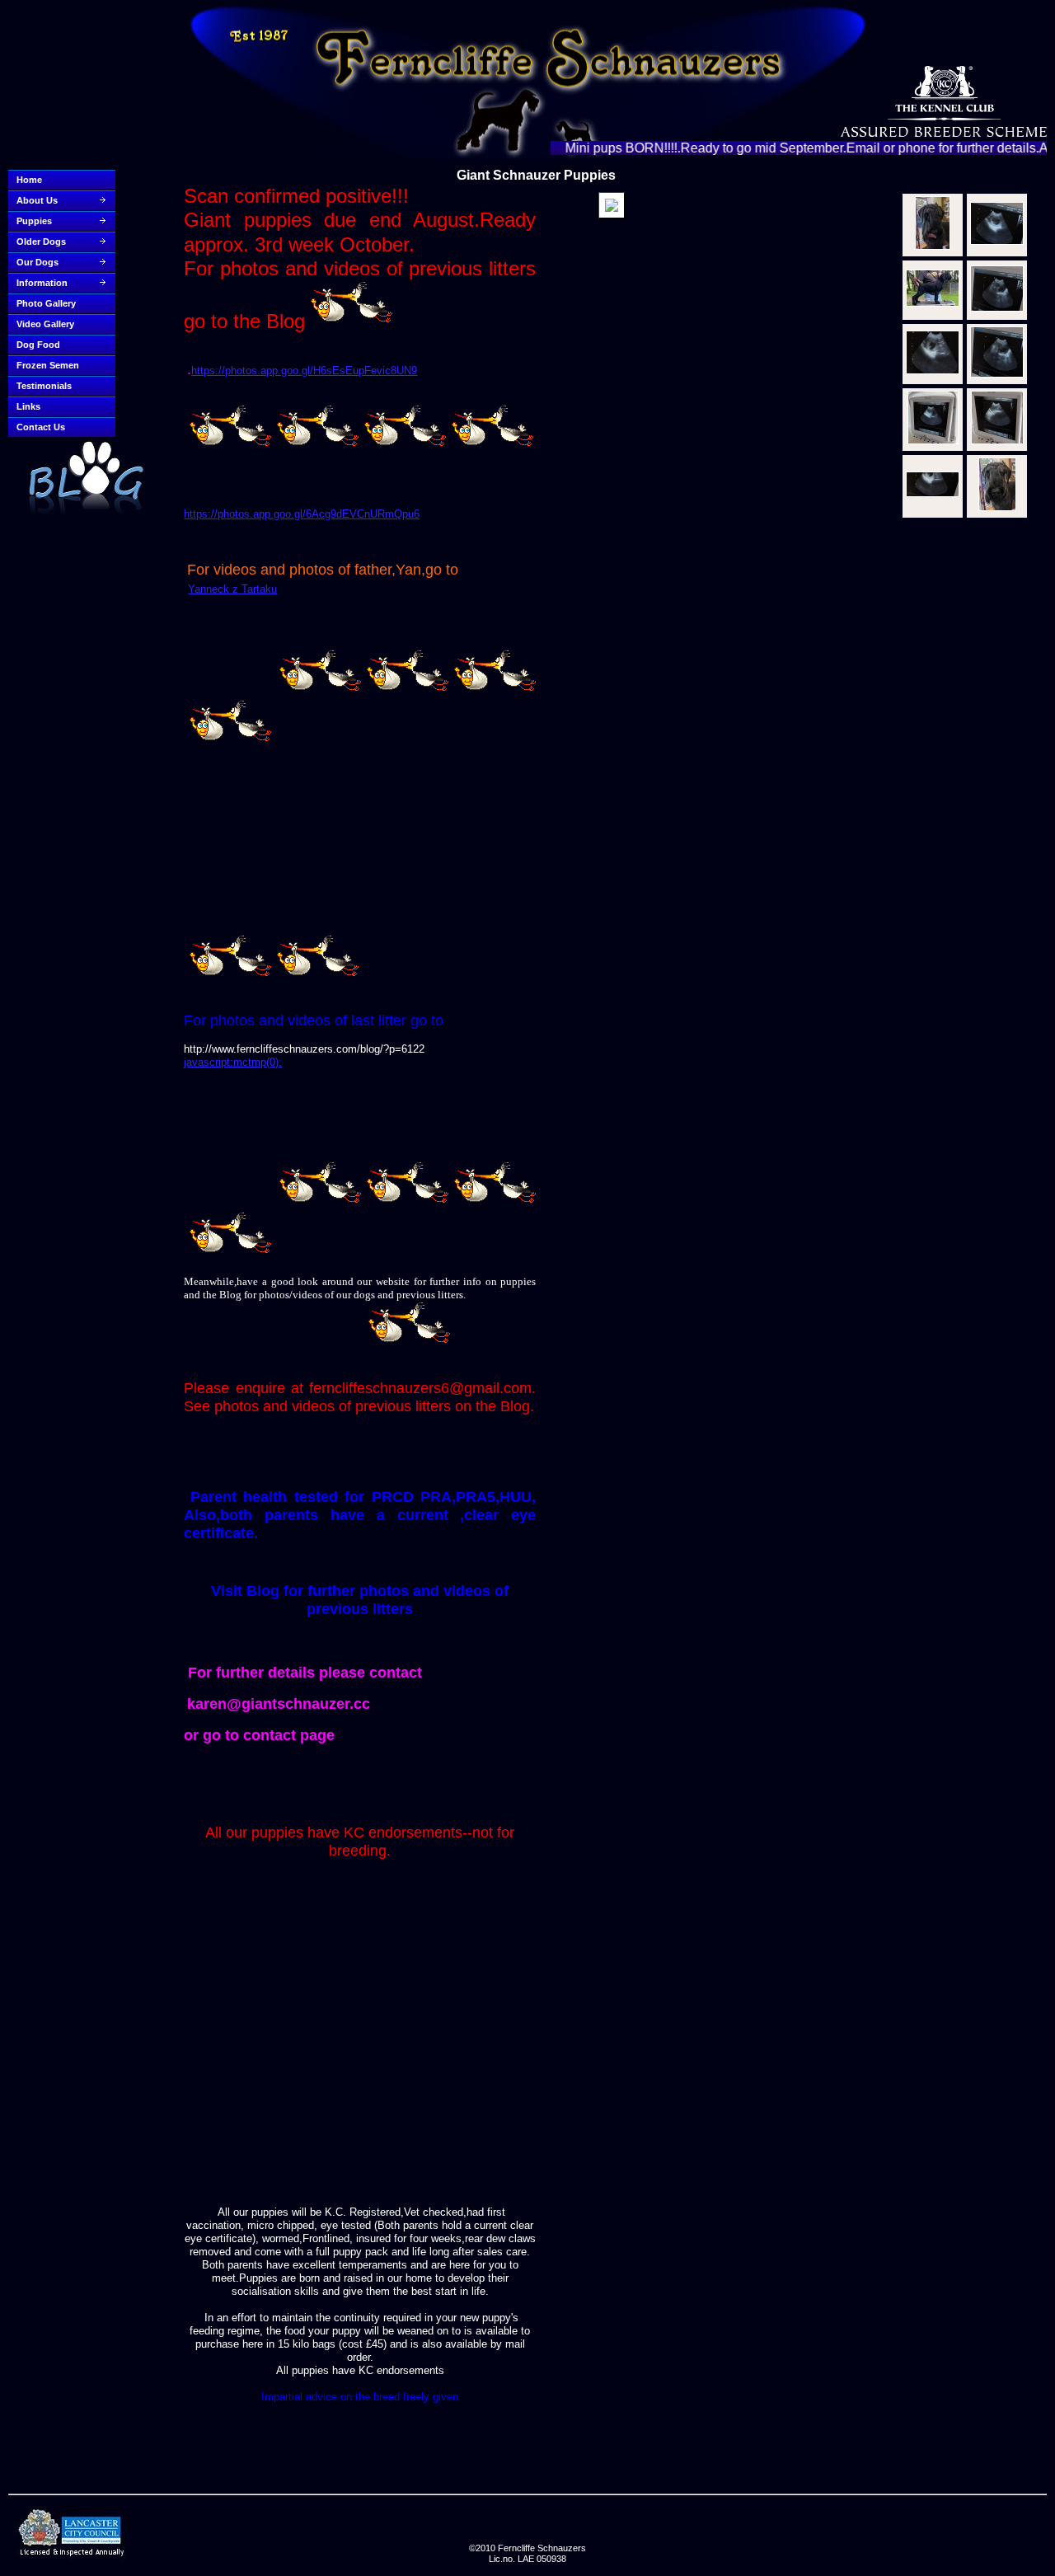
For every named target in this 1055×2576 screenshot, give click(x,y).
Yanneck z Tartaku (232, 589)
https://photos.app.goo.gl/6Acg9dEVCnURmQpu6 (302, 514)
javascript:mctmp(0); (233, 1062)
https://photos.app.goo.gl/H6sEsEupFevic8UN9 (304, 371)
